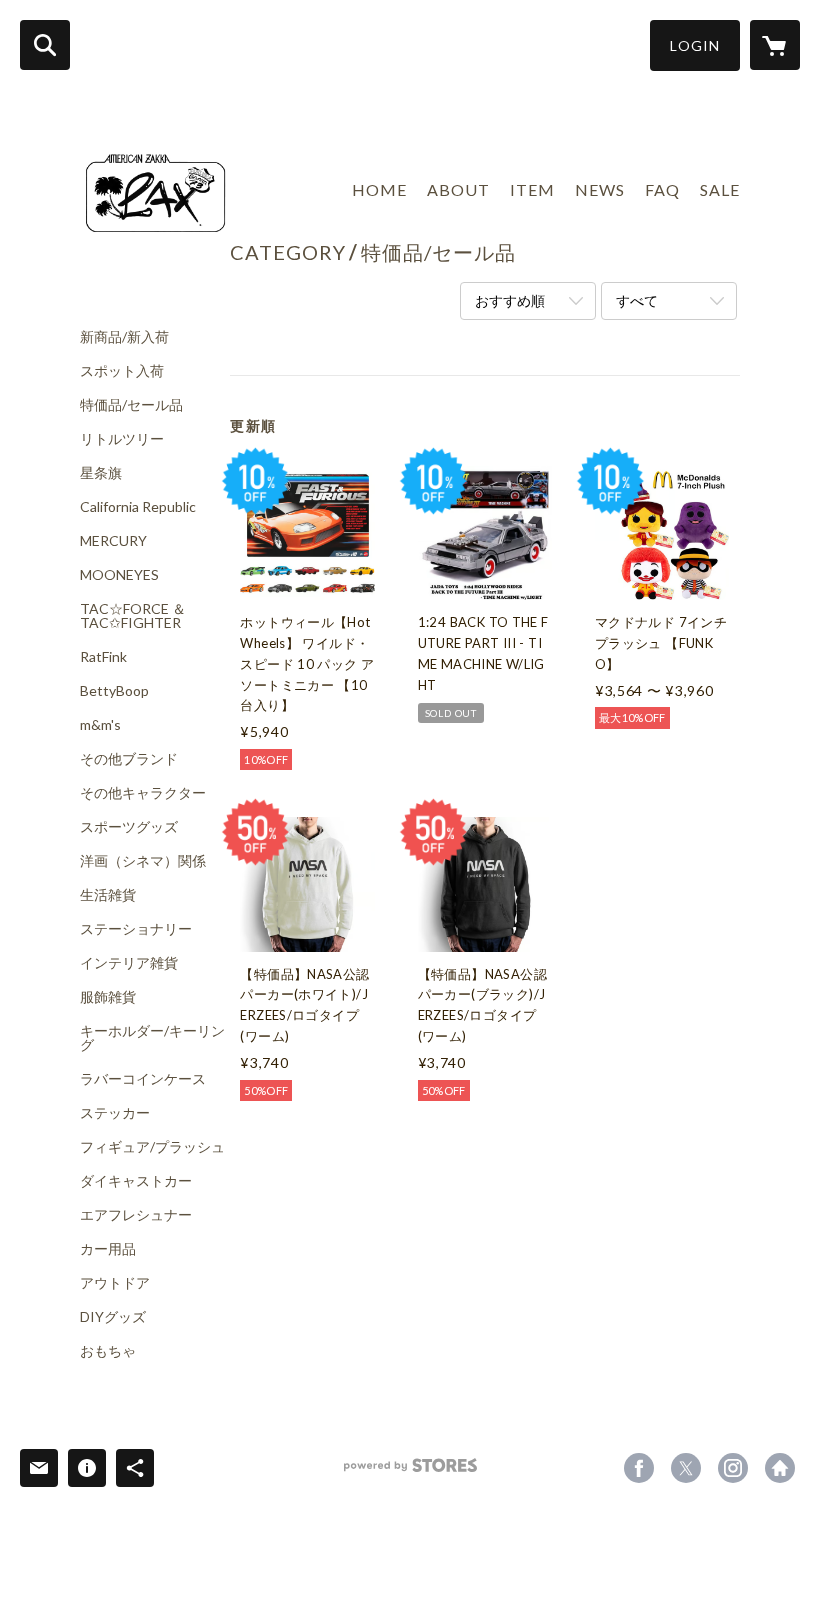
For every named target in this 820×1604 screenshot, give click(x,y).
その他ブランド (129, 759)
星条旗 (101, 473)
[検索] (45, 45)
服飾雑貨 (108, 997)
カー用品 (108, 1249)
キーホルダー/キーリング (152, 1038)
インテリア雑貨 (129, 963)
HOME (379, 189)
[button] (695, 45)
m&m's (100, 725)
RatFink (103, 657)
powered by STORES (410, 1472)
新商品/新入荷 (124, 337)
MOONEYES (119, 575)
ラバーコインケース (143, 1079)
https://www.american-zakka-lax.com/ (780, 1468)
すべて (637, 300)
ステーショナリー (136, 929)
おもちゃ (108, 1351)
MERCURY (113, 541)
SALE (720, 189)
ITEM (532, 189)
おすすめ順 (510, 300)
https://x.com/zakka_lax (686, 1468)
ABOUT (458, 189)
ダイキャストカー (136, 1181)
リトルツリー (122, 439)
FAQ (662, 189)
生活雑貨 (108, 895)
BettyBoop (114, 691)
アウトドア (115, 1283)
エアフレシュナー (136, 1215)
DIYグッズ (113, 1317)
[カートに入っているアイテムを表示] (775, 45)
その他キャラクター (143, 793)
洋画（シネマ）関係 (143, 861)
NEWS (600, 189)
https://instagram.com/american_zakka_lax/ (733, 1468)
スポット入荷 (122, 371)
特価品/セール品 (131, 405)
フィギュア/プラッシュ (152, 1147)
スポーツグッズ (129, 827)
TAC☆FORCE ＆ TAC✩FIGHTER (133, 616)
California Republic (138, 507)
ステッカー (115, 1113)
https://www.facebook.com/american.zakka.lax (639, 1468)
